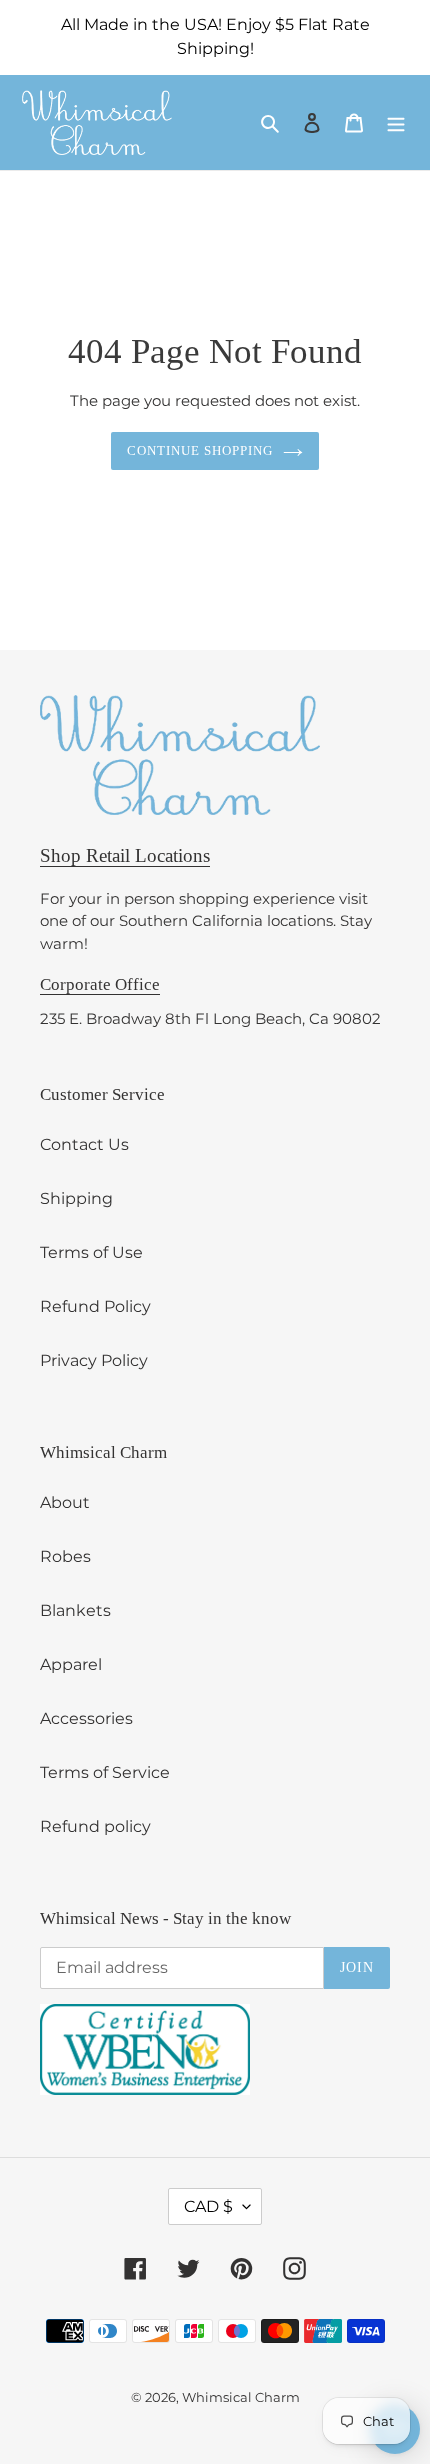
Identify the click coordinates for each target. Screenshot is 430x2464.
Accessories (86, 1718)
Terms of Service (105, 1772)
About (65, 1502)
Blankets (75, 1610)
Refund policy (95, 1826)
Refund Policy (95, 1306)
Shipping (76, 1198)
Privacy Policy (94, 1360)
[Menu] (396, 122)
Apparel (71, 1664)
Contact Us (84, 1144)
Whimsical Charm (241, 2397)
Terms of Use (91, 1252)
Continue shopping (200, 450)
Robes (65, 1556)
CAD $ (208, 2206)
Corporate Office (100, 984)
